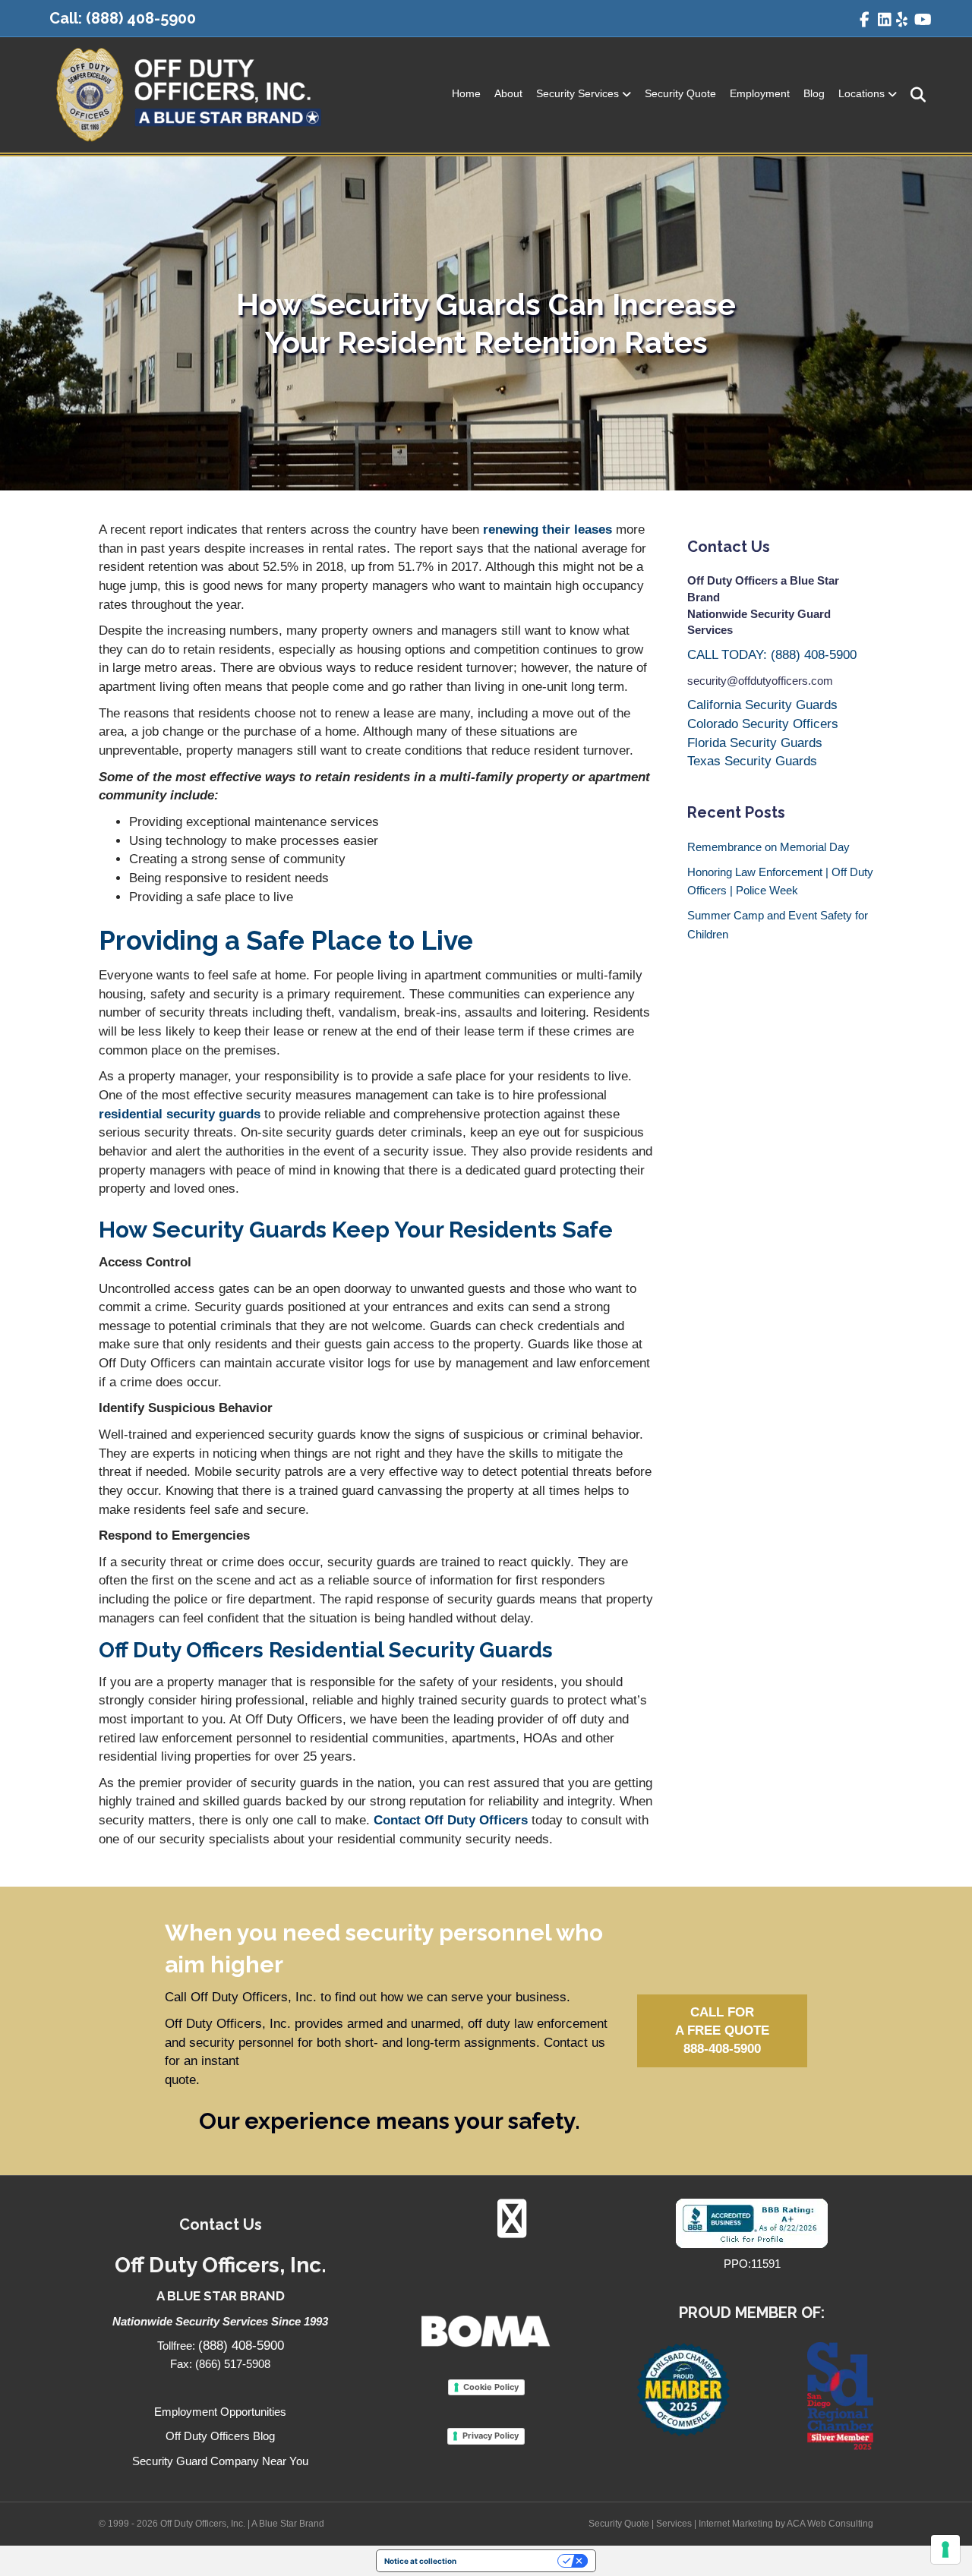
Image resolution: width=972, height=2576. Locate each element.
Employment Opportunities (220, 2412)
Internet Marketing (736, 2524)
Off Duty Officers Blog (220, 2436)
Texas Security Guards (752, 761)
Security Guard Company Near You (220, 2461)
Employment (760, 93)
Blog (814, 93)
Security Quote (680, 93)
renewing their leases (546, 530)
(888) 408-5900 (141, 18)
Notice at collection (420, 2561)
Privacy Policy (491, 2436)
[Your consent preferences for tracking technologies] (945, 2549)
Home (466, 93)
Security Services (578, 93)
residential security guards (180, 1114)
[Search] (913, 95)
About (508, 93)
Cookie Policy (491, 2387)
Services (674, 2524)
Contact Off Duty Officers (451, 1820)
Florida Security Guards (755, 743)
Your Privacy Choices (512, 2561)
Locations (862, 93)
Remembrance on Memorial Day (768, 847)
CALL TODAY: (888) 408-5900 (772, 655)
